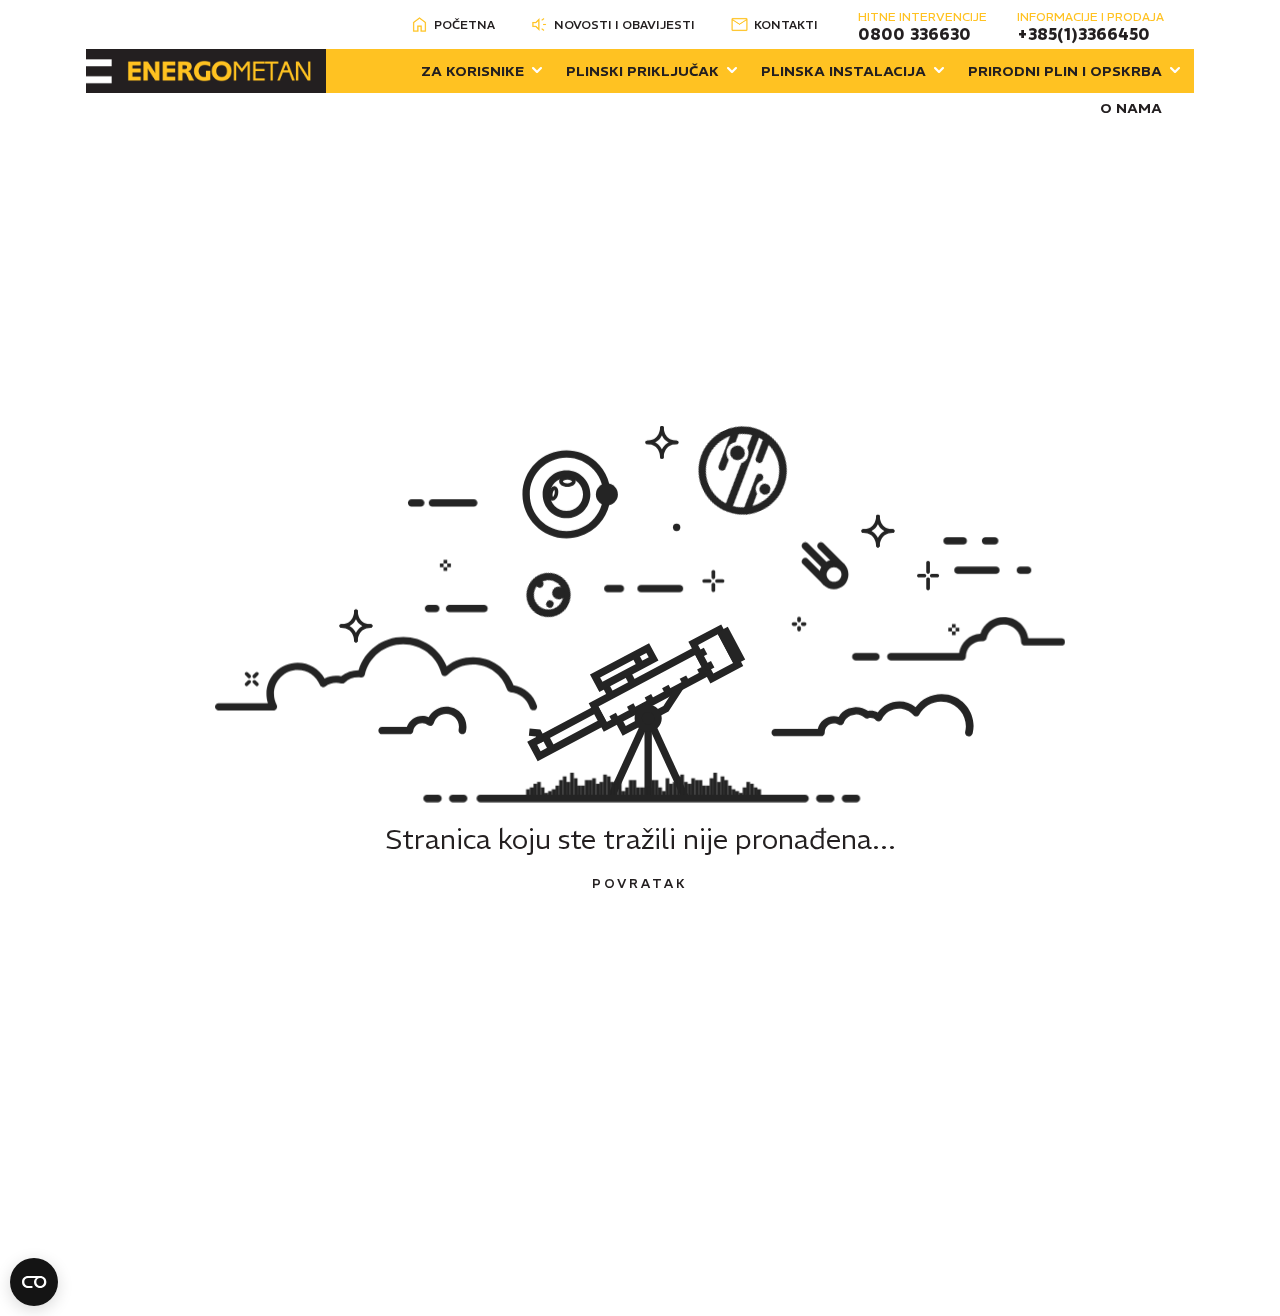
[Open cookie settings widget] (34, 1282)
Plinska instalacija (843, 71)
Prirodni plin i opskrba (1065, 71)
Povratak (640, 883)
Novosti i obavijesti (624, 24)
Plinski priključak (642, 71)
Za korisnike (472, 71)
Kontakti (786, 24)
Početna (464, 24)
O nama (1131, 108)
